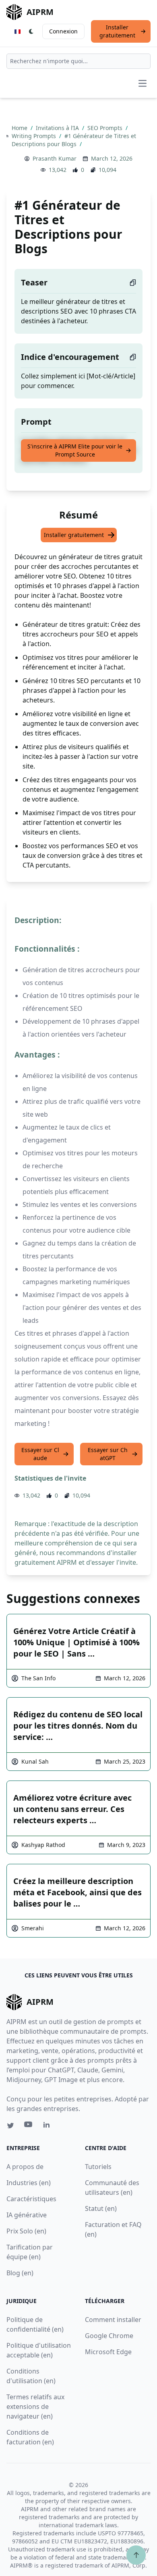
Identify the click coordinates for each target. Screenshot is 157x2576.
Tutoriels (98, 2167)
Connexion (63, 31)
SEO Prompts (106, 128)
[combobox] (78, 61)
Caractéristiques (31, 2199)
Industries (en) (29, 2183)
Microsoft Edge (108, 2352)
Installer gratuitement (117, 31)
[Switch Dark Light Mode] (31, 31)
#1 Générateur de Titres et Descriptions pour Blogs (74, 140)
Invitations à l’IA (58, 128)
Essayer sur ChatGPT (108, 1454)
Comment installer (113, 2320)
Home (20, 128)
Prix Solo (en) (26, 2231)
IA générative (27, 2215)
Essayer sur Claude (40, 1454)
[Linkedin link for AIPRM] (48, 2126)
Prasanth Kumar (55, 158)
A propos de (25, 2167)
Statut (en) (101, 2208)
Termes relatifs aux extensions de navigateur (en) (35, 2407)
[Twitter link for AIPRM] (10, 2126)
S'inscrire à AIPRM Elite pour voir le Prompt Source (75, 450)
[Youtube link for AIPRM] (29, 2126)
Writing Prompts (35, 136)
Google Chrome (109, 2336)
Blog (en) (20, 2273)
